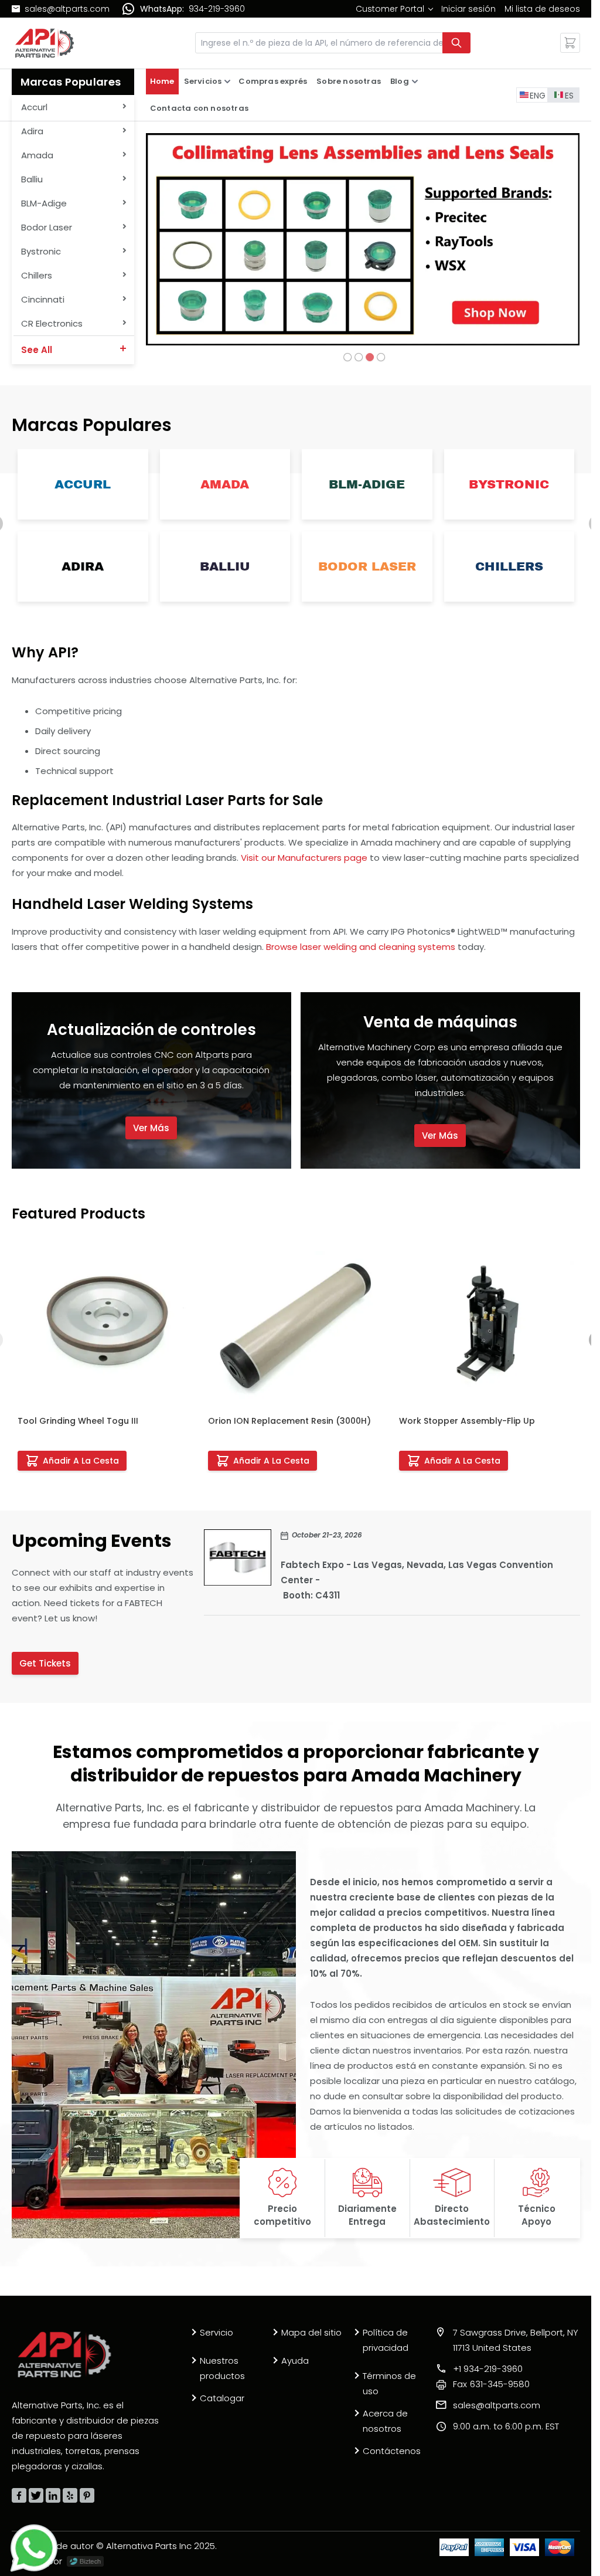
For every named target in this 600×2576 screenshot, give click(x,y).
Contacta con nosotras (199, 108)
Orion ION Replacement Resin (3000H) (289, 1421)
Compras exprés (273, 81)
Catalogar (222, 2398)
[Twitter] (36, 2495)
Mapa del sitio (311, 2332)
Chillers (509, 566)
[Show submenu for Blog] (415, 82)
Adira (83, 566)
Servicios (203, 81)
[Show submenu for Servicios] (227, 82)
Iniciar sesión (468, 9)
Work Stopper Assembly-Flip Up (467, 1421)
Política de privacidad (386, 2340)
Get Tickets (45, 1663)
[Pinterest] (87, 2495)
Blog (400, 81)
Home (162, 81)
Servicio (217, 2332)
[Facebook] (19, 2495)
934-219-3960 (217, 9)
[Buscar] (456, 43)
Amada (225, 484)
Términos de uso (389, 2383)
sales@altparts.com (67, 9)
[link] (394, 9)
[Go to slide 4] (381, 357)
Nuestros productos (222, 2368)
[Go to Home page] (45, 43)
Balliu (224, 566)
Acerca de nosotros (385, 2421)
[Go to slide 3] (370, 357)
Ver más (151, 1128)
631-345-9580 (491, 2384)
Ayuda (295, 2361)
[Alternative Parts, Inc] (64, 2354)
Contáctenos (392, 2451)
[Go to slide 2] (359, 357)
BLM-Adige (367, 484)
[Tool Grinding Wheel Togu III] (105, 1323)
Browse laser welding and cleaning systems (361, 947)
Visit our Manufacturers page (304, 858)
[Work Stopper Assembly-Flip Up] (486, 1323)
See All (37, 350)
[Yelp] (70, 2495)
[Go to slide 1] (348, 357)
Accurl (83, 484)
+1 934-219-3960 (488, 2369)
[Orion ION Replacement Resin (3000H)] (295, 1323)
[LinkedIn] (53, 2495)
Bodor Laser (367, 566)
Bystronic (509, 484)
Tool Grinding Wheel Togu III (78, 1421)
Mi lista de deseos (542, 9)
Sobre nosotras (349, 81)
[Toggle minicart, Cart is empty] (570, 43)
